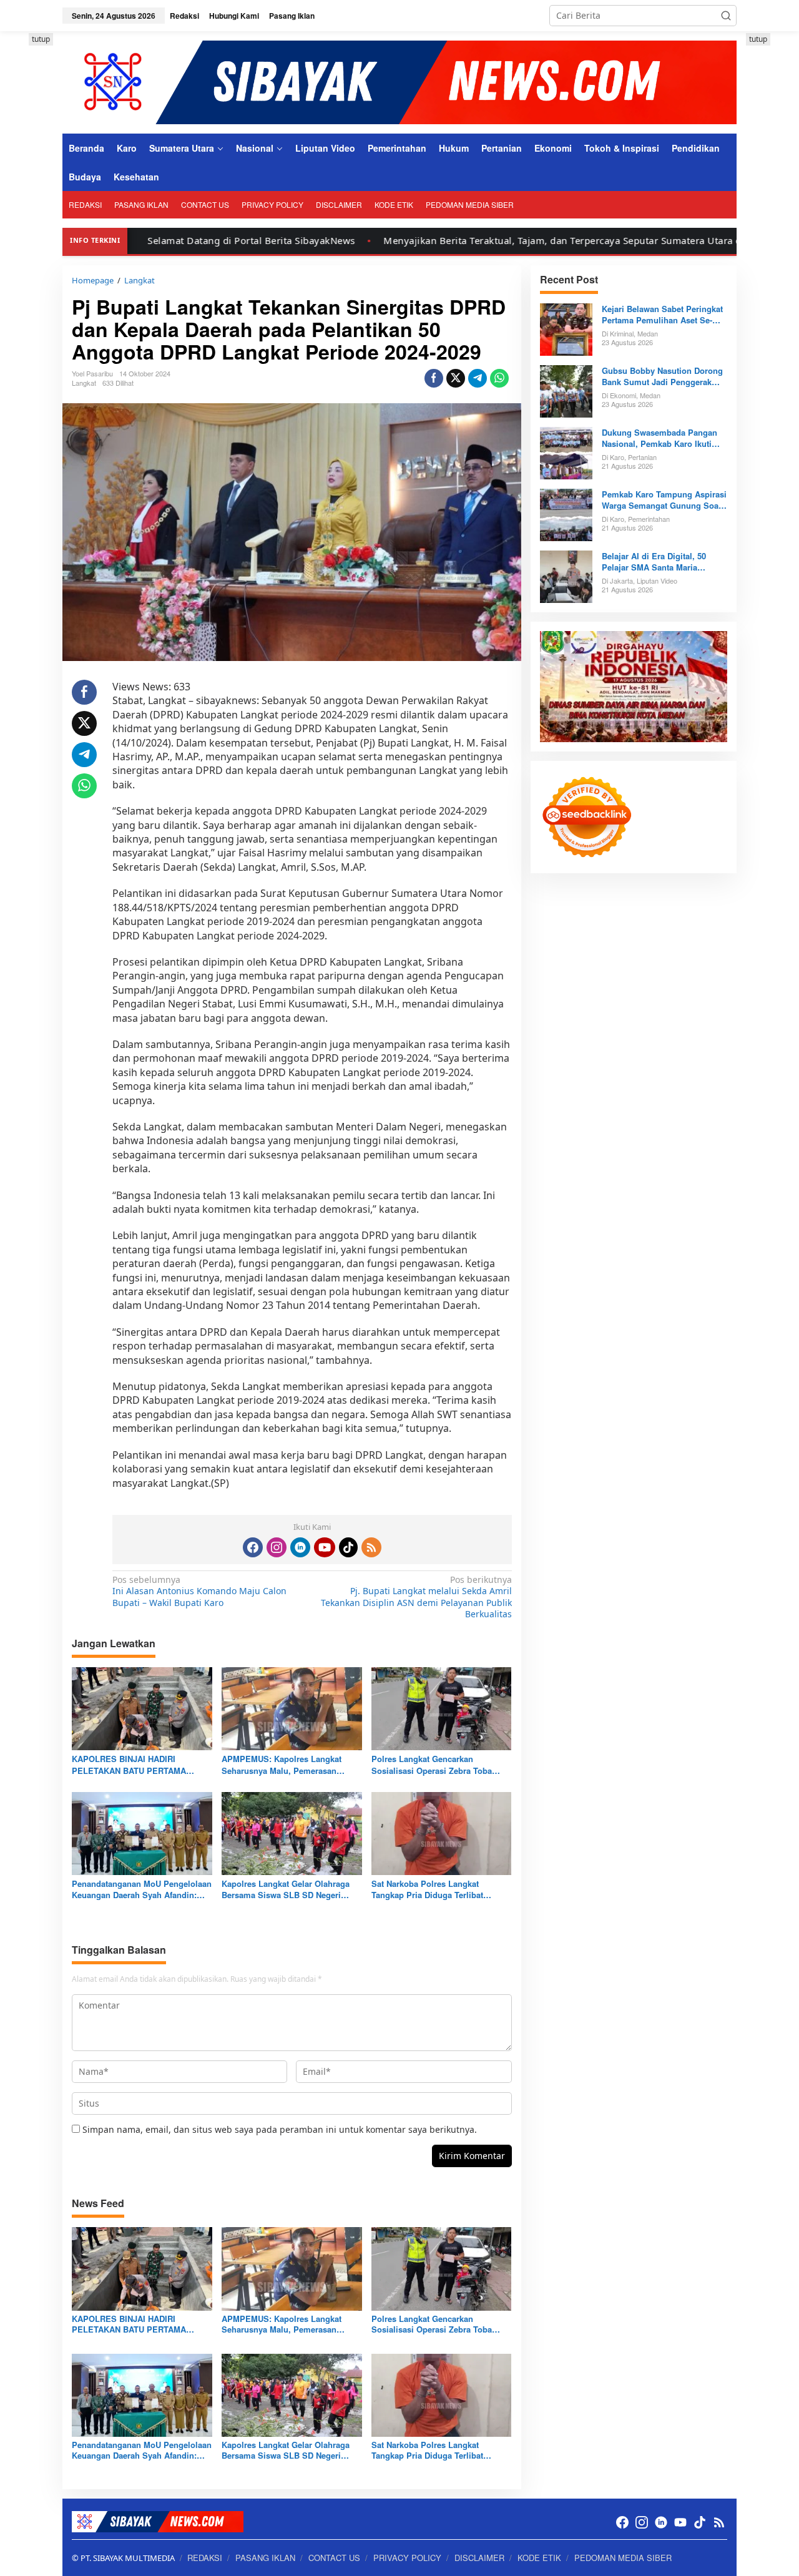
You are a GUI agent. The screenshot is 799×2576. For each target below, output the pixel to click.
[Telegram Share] (478, 378)
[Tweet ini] (456, 378)
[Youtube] (325, 1547)
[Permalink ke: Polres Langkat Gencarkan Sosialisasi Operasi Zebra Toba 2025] (442, 1708)
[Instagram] (277, 1547)
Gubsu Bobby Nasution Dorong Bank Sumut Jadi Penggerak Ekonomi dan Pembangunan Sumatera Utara (662, 376)
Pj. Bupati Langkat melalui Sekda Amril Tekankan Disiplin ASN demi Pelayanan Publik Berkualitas (416, 1597)
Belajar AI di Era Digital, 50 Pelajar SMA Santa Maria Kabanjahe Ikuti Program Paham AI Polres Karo (664, 562)
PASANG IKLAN (265, 2558)
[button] (726, 16)
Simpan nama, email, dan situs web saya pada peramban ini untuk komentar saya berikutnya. (280, 2129)
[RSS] (371, 1547)
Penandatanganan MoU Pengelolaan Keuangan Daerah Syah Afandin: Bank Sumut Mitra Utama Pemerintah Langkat (142, 1889)
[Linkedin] (300, 1547)
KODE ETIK (539, 2558)
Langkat (84, 383)
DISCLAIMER (479, 2558)
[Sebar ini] (434, 378)
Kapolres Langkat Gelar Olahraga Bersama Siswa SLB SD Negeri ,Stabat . (286, 1889)
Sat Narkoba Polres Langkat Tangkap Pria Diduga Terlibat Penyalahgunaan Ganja (427, 1889)
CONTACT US (334, 2558)
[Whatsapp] (499, 378)
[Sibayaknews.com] (399, 81)
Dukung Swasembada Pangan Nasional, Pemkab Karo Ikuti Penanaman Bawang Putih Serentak (659, 438)
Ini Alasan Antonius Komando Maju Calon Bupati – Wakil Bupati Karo (199, 1591)
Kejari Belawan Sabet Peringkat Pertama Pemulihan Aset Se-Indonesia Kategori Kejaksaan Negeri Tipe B (662, 315)
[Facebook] (253, 1547)
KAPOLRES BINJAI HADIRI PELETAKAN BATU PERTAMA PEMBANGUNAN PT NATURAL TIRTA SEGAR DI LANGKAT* (130, 1765)
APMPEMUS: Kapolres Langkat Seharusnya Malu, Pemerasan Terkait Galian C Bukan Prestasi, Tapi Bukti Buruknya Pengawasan (286, 1765)
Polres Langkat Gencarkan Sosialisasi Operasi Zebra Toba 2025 (432, 1765)
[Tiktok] (348, 1547)
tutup (41, 39)
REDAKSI (205, 2558)
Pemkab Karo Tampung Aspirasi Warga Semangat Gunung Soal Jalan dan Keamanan (664, 500)
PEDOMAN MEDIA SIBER (623, 2558)
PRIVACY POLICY (407, 2558)
